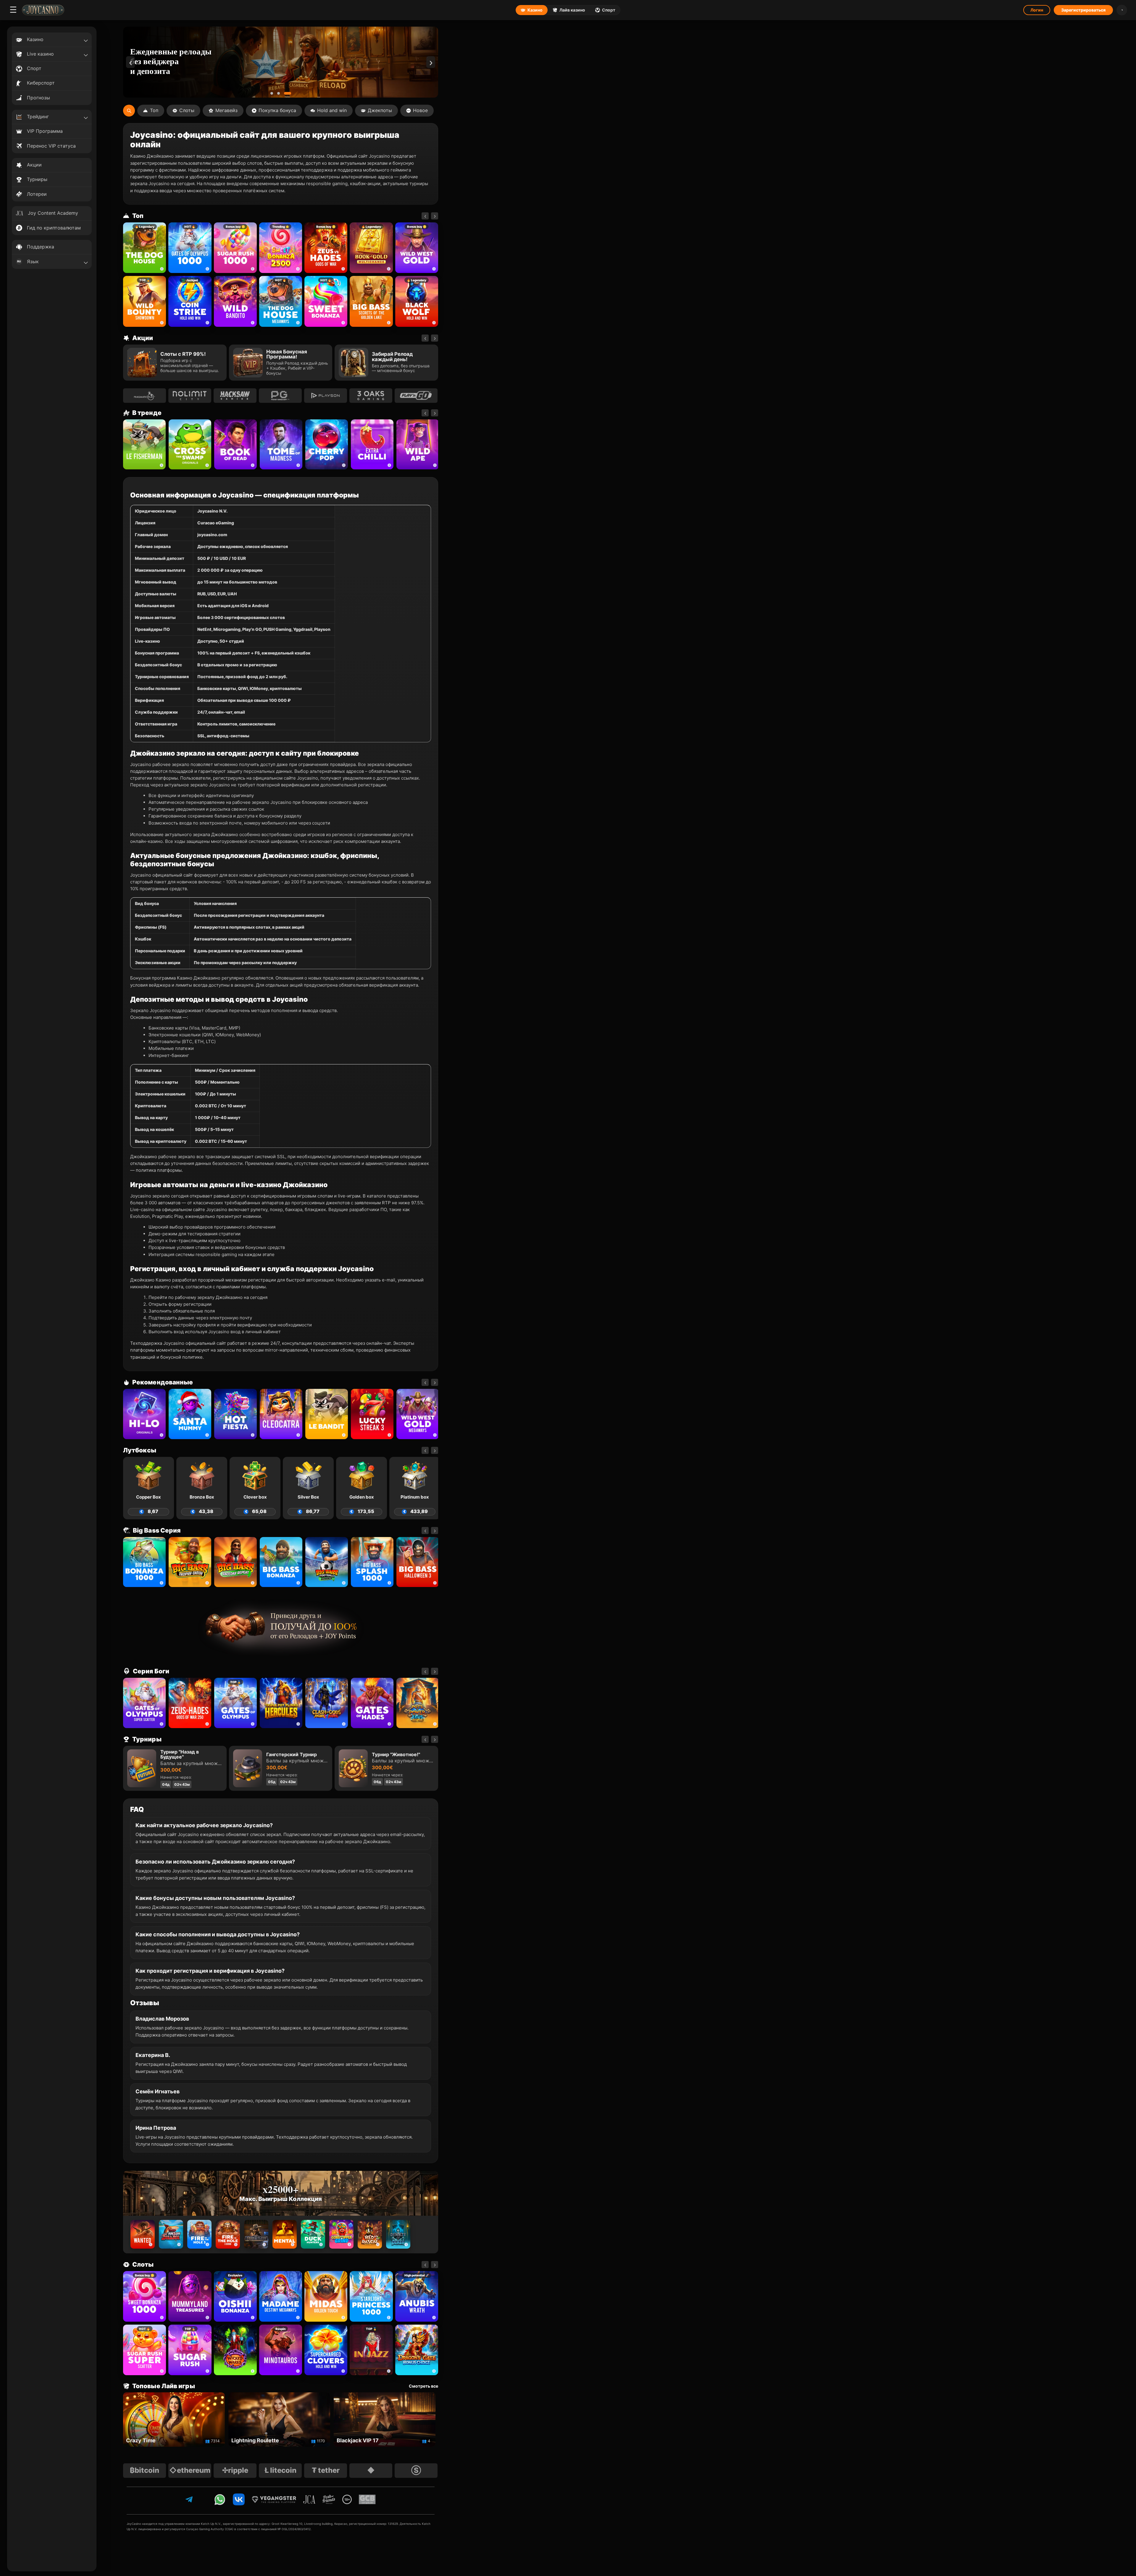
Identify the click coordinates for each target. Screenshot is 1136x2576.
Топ (154, 110)
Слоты (187, 110)
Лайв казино (572, 10)
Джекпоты (380, 110)
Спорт (609, 10)
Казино (535, 10)
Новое (420, 110)
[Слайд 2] (281, 93)
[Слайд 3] (290, 93)
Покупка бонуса (277, 110)
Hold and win (332, 110)
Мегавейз (226, 110)
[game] (235, 301)
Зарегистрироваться (1083, 10)
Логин (1037, 10)
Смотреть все (423, 2386)
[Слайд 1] (272, 93)
